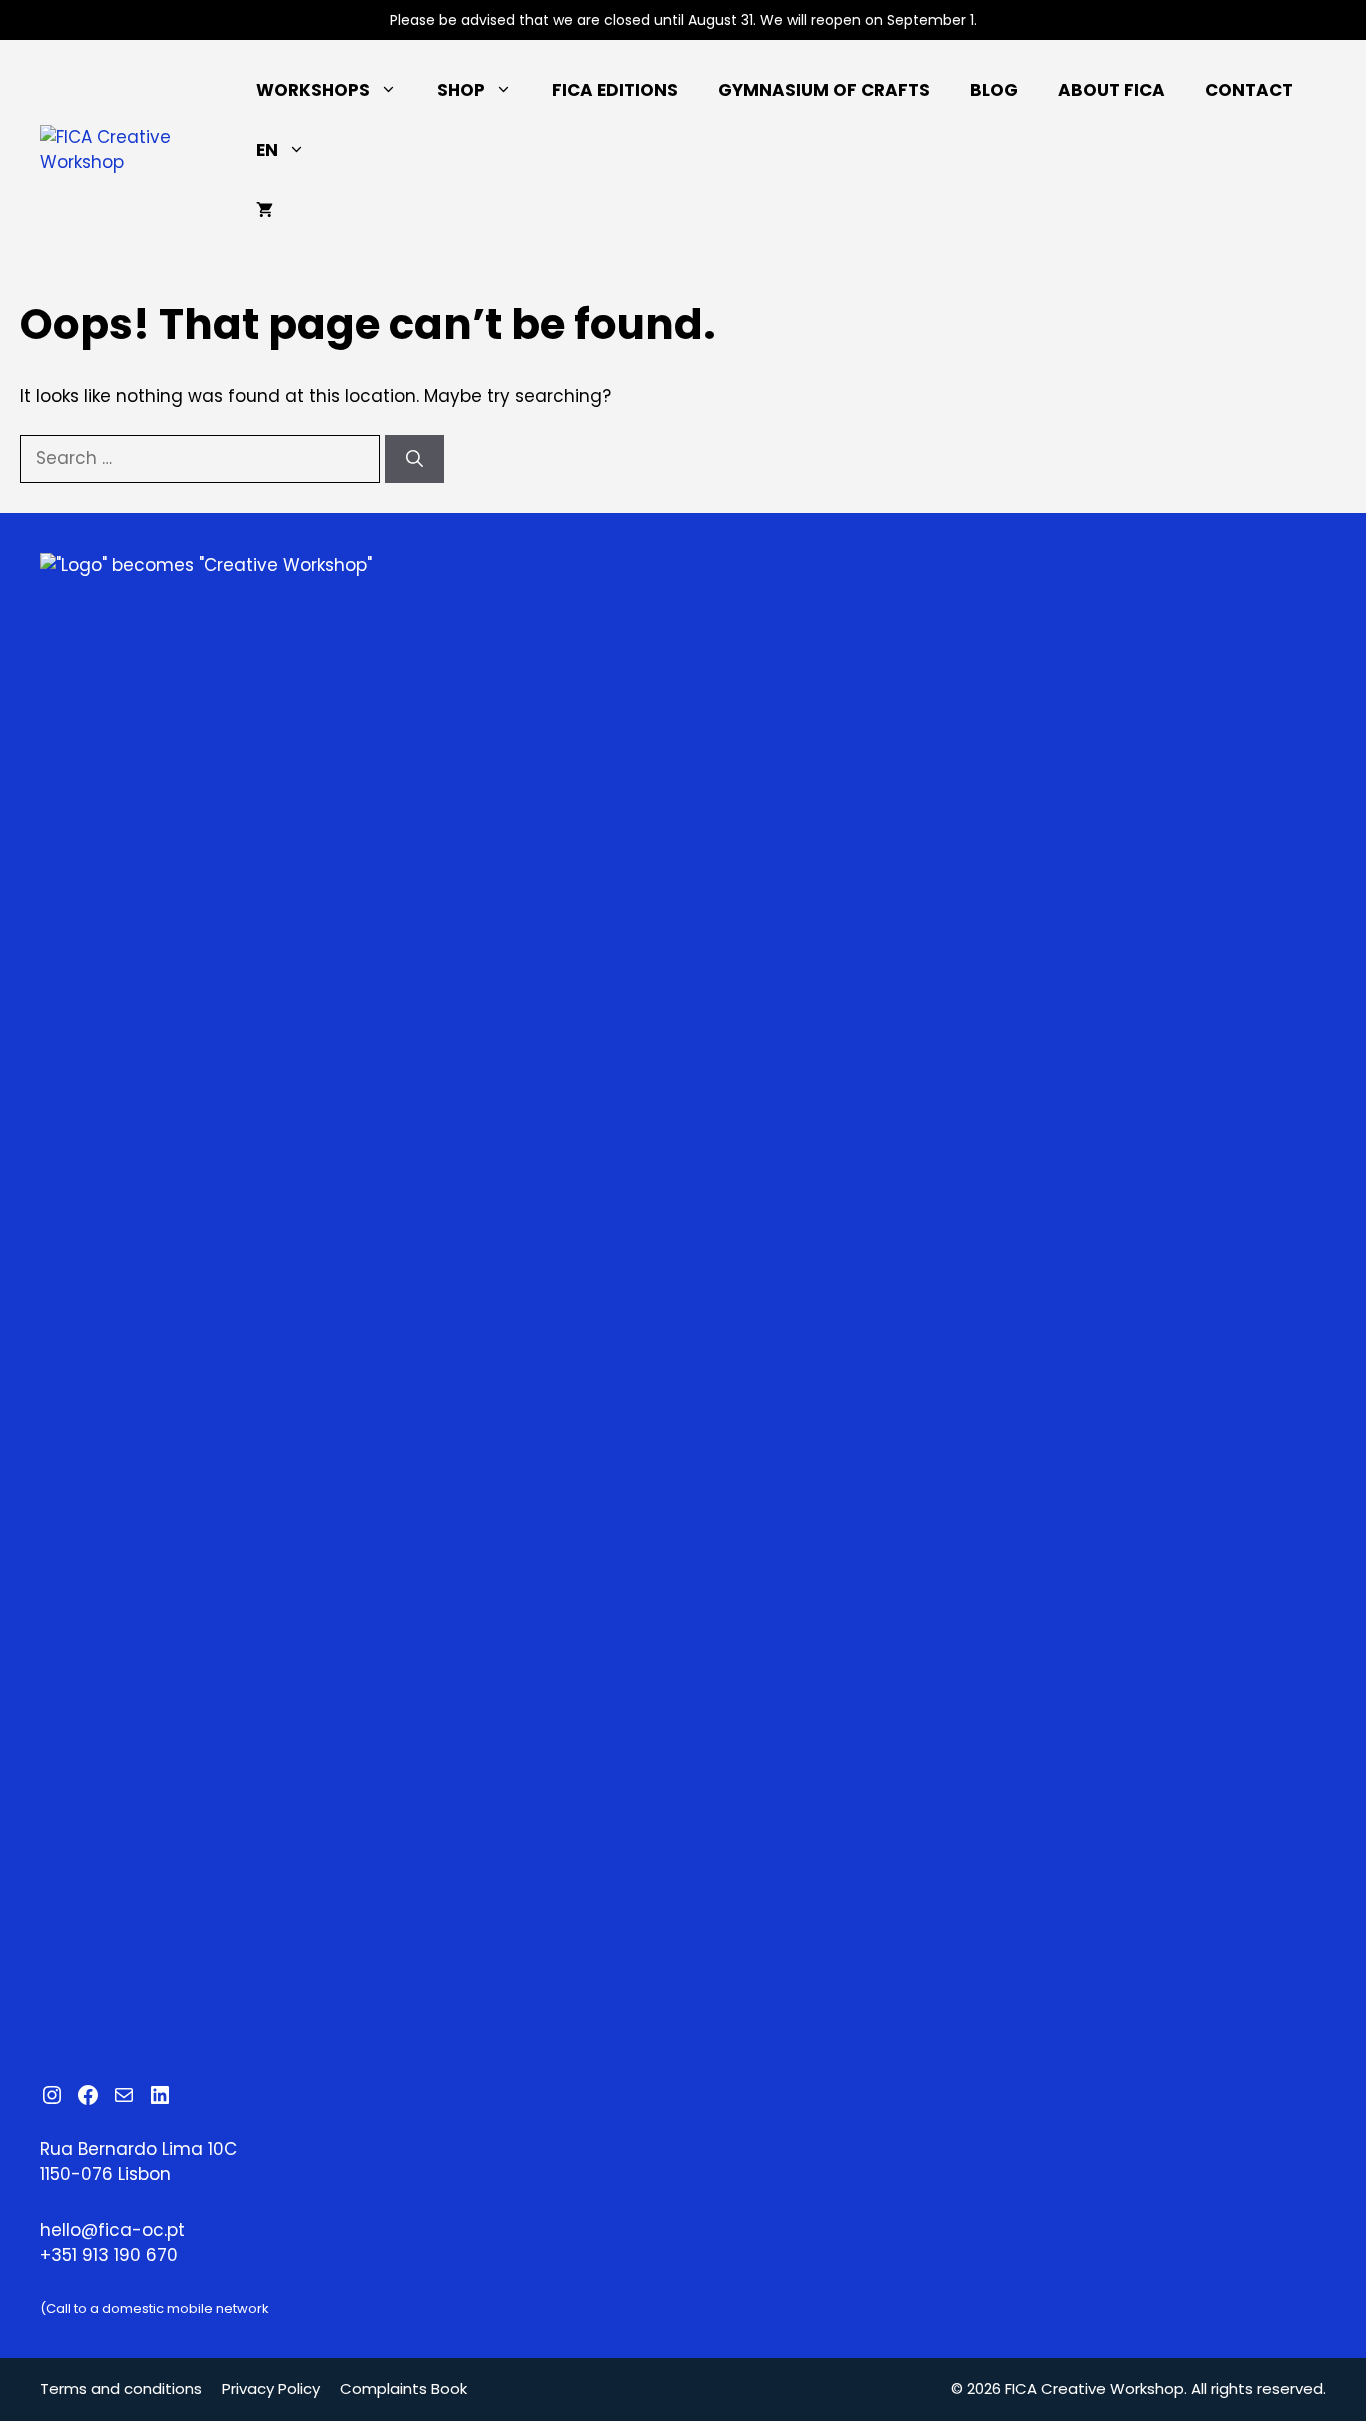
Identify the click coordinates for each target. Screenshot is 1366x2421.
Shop (461, 90)
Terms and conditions (121, 2388)
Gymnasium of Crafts (824, 90)
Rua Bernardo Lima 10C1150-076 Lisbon (138, 2162)
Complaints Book (403, 2388)
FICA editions (615, 90)
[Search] (414, 459)
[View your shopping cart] (264, 210)
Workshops (313, 90)
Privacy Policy (271, 2388)
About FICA (1111, 90)
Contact (1249, 90)
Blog (994, 90)
